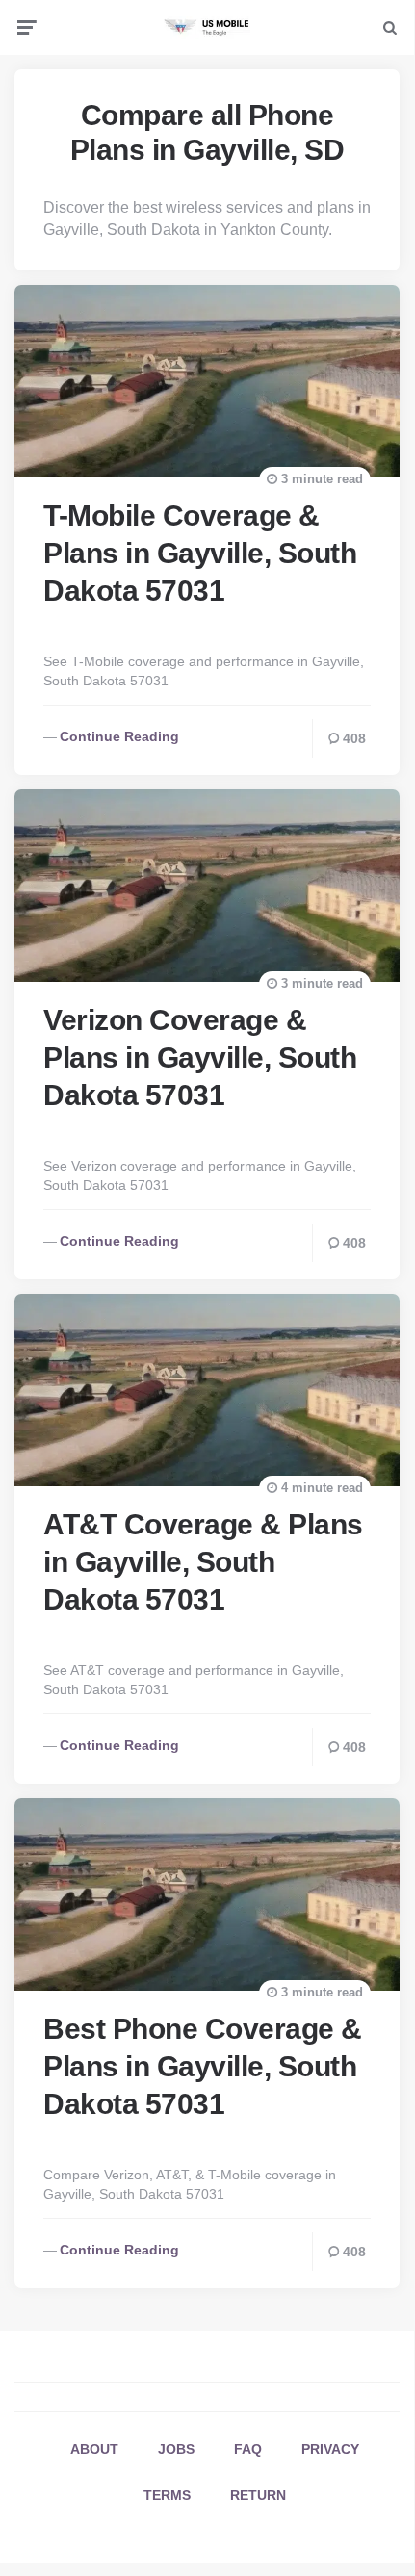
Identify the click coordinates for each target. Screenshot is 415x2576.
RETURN (258, 2495)
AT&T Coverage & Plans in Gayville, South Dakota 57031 (203, 1562)
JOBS (176, 2449)
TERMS (167, 2495)
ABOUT (94, 2449)
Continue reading (119, 736)
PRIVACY (330, 2449)
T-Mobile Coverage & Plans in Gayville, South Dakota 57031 (200, 553)
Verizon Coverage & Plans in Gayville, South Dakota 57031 (200, 1057)
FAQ (248, 2449)
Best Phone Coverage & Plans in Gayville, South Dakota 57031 (203, 2066)
